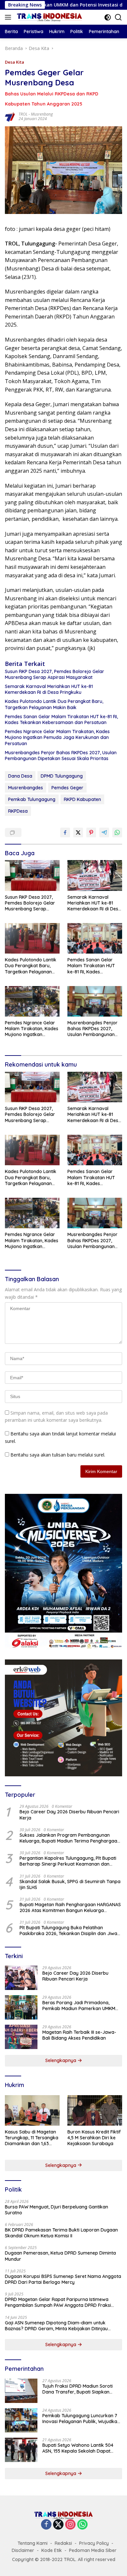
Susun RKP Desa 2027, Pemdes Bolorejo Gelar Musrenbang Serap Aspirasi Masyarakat (55, 674)
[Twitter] (58, 2525)
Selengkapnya (61, 2060)
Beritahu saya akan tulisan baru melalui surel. (58, 1455)
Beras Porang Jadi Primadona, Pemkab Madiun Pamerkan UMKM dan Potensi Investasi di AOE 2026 (79, 2006)
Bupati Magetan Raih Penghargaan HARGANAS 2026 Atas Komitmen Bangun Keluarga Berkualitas (70, 1907)
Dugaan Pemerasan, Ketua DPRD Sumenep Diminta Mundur (60, 2256)
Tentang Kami (33, 2543)
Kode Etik (52, 2550)
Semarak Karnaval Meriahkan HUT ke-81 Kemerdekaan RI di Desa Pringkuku (49, 689)
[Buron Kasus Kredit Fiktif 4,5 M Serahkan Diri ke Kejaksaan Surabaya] (95, 2110)
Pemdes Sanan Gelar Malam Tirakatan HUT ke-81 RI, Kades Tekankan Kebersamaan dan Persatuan (61, 719)
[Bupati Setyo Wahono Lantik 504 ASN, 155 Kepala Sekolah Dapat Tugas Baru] (21, 2450)
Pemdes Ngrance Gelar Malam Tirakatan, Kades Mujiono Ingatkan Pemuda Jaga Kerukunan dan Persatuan (57, 737)
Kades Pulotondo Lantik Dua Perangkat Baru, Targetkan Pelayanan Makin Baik (54, 704)
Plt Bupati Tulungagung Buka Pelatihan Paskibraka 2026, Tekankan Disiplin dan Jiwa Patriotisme (68, 1931)
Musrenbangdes (26, 788)
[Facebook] (46, 2525)
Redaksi (63, 2543)
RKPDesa (18, 811)
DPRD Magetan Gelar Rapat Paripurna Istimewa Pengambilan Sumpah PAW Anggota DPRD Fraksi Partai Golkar (58, 2302)
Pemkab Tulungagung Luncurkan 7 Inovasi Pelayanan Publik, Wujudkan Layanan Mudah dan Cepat (81, 2419)
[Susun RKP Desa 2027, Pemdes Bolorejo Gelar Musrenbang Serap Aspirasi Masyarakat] (32, 875)
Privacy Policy (94, 2543)
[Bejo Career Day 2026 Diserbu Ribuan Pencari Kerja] (21, 1978)
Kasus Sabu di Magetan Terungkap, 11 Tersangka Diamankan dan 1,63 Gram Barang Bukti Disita (32, 2138)
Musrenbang (42, 114)
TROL (23, 114)
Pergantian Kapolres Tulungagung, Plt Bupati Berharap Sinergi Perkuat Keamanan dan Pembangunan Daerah (68, 1861)
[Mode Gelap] (108, 17)
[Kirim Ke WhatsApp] (117, 832)
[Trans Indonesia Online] (49, 17)
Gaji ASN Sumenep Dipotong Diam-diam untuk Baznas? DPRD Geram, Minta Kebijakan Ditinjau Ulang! (56, 2326)
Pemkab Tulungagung (32, 799)
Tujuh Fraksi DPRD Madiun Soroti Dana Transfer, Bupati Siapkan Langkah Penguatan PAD (78, 2389)
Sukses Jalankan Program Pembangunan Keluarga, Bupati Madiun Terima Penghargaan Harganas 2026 (70, 1838)
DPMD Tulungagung (62, 776)
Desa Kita (14, 62)
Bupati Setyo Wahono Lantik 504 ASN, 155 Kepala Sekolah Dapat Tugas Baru (78, 2448)
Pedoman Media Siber (93, 2550)
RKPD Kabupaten (82, 799)
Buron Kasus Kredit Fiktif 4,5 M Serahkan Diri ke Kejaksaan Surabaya (94, 2138)
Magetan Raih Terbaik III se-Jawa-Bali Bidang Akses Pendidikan (79, 2035)
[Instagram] (70, 2525)
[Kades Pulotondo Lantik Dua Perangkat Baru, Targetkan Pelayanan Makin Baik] (32, 938)
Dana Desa (20, 776)
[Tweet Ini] (78, 832)
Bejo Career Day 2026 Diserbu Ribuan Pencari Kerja (69, 1815)
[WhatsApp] (82, 2525)
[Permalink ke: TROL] (10, 116)
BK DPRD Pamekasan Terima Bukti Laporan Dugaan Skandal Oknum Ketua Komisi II (61, 2233)
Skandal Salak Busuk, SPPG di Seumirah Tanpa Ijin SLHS (70, 1884)
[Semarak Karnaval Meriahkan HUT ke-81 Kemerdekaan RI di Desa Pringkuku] (95, 875)
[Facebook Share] (65, 832)
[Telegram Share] (104, 832)
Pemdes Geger (67, 788)
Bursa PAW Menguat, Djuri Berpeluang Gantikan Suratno (56, 2210)
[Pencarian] (118, 17)
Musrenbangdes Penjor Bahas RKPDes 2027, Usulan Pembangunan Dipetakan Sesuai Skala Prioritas (61, 756)
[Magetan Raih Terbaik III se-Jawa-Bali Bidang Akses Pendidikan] (21, 2037)
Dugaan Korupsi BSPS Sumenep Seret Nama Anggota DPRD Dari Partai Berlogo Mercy (63, 2279)
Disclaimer (23, 2550)
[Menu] (9, 17)
